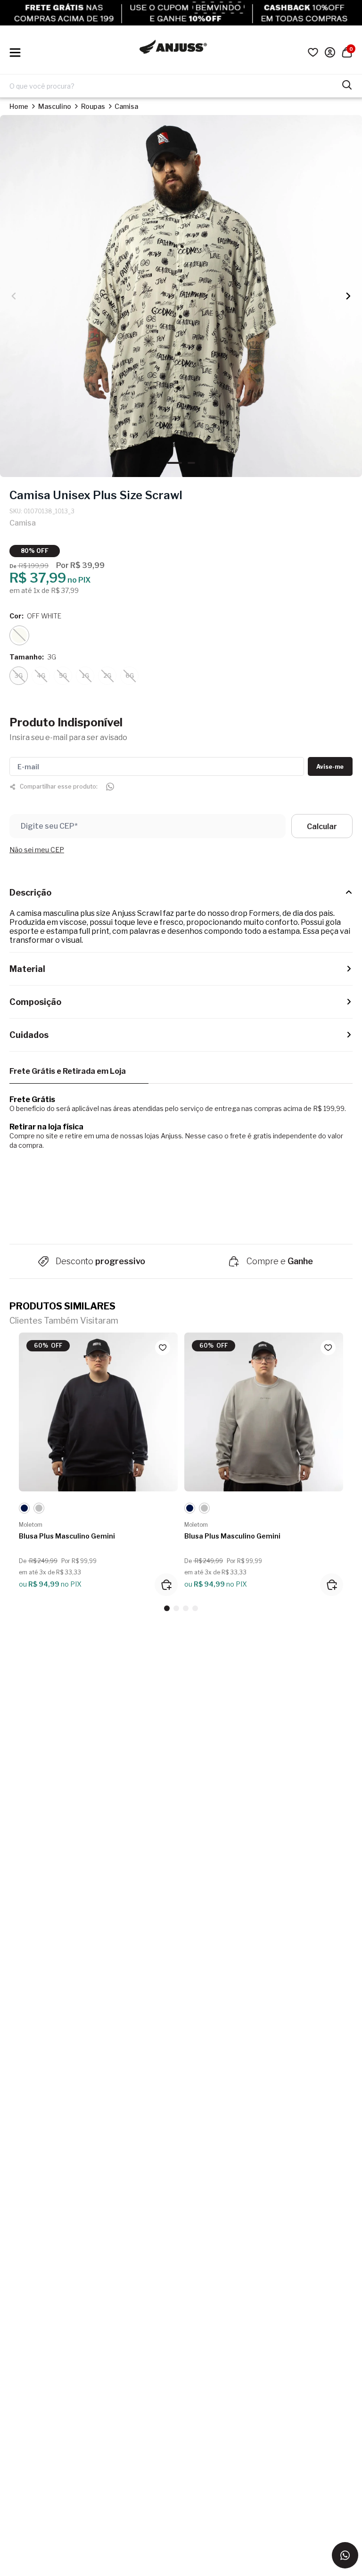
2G (107, 676)
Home (19, 106)
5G (63, 676)
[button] (348, 296)
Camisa (126, 106)
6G (130, 676)
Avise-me (330, 767)
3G (19, 676)
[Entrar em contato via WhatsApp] (345, 2555)
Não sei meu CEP (37, 850)
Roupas (93, 106)
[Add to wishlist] (163, 1348)
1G (85, 676)
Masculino (55, 106)
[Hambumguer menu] (15, 53)
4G (41, 676)
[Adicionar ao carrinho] (166, 1585)
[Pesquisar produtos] (347, 84)
